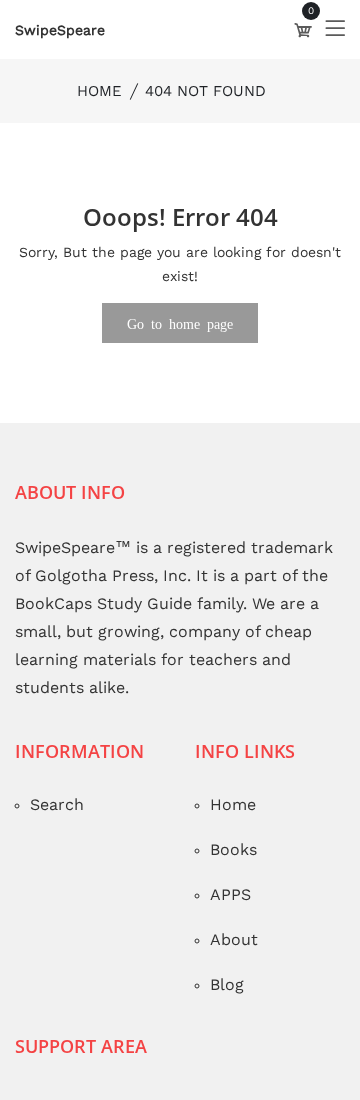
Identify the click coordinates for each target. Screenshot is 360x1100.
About (234, 939)
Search (57, 804)
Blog (227, 984)
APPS (230, 894)
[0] (303, 30)
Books (233, 849)
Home (99, 91)
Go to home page (180, 323)
